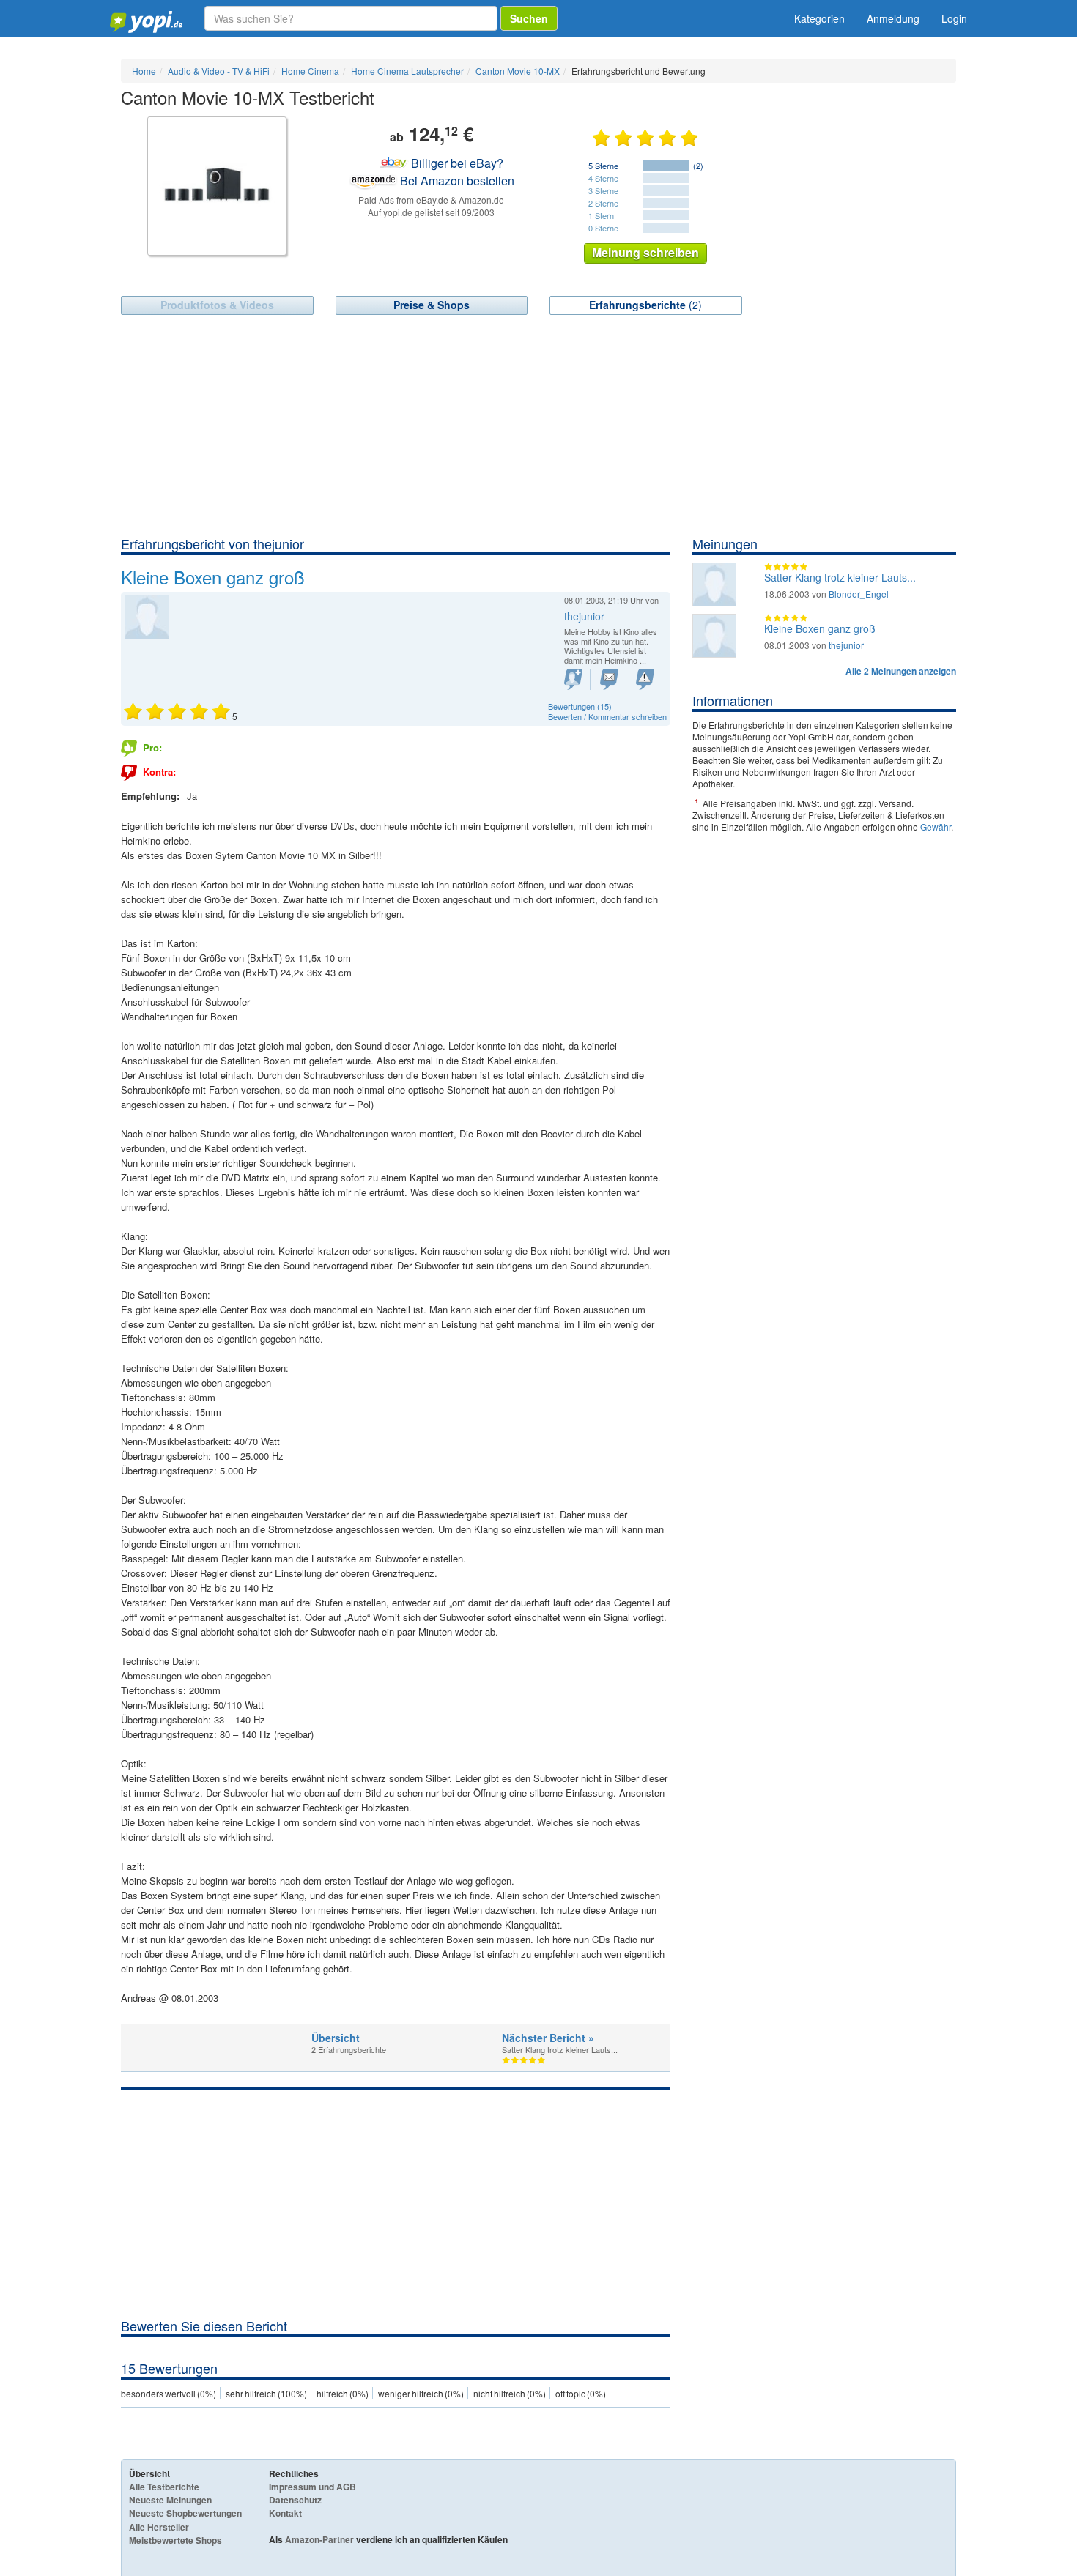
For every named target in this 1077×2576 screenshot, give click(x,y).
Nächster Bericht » (548, 2038)
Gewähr (936, 827)
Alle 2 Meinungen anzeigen (901, 671)
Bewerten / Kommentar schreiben (607, 716)
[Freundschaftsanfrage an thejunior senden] (573, 679)
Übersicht (336, 2038)
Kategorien (819, 18)
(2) (645, 305)
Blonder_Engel (859, 594)
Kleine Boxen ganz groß (820, 628)
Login (954, 18)
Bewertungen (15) (580, 706)
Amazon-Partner (319, 2539)
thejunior (846, 645)
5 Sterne (603, 166)
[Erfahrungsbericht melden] (645, 679)
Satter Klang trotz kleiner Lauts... (840, 577)
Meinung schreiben (645, 252)
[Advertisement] (538, 425)
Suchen (529, 18)
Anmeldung (893, 18)
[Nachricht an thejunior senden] (609, 679)
